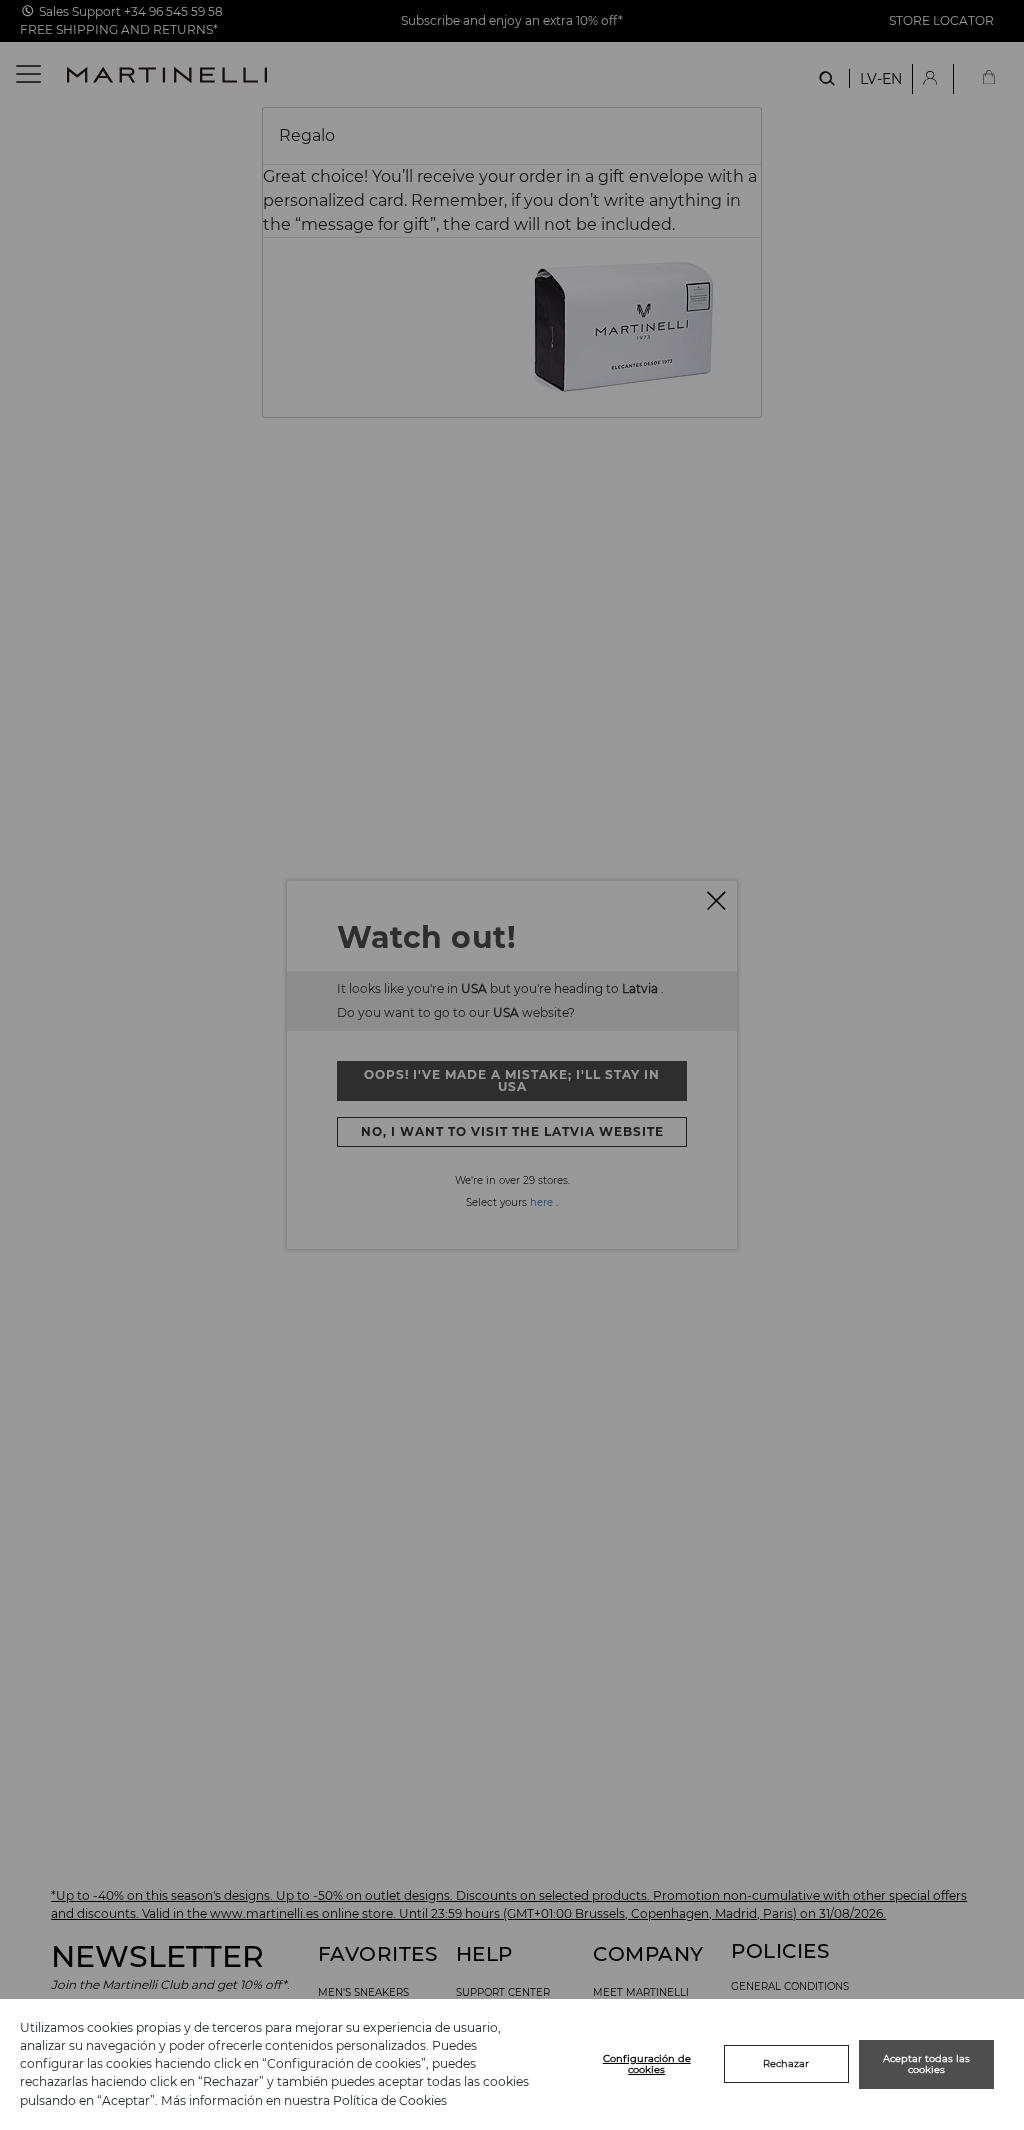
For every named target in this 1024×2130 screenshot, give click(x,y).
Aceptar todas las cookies (926, 2064)
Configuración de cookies (647, 2064)
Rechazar (786, 2063)
